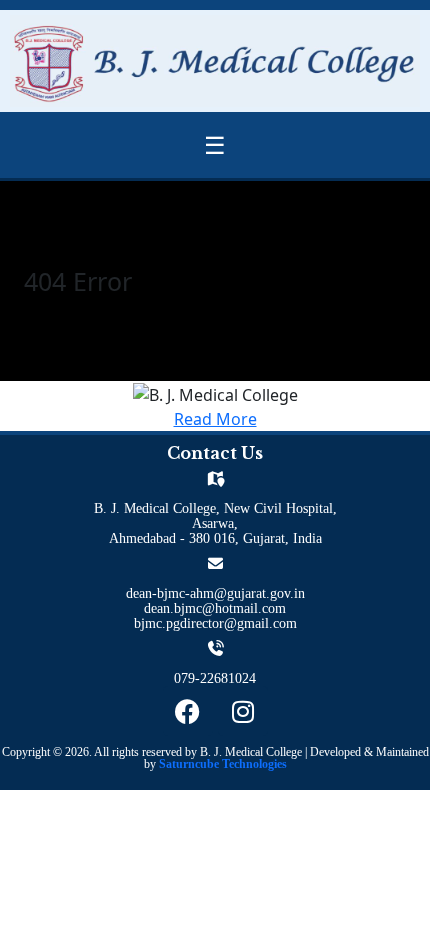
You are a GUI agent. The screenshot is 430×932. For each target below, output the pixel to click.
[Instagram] (243, 711)
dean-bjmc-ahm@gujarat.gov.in (215, 593)
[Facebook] (188, 711)
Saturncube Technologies (223, 764)
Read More (215, 419)
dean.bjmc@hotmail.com (215, 608)
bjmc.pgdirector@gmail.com (215, 623)
